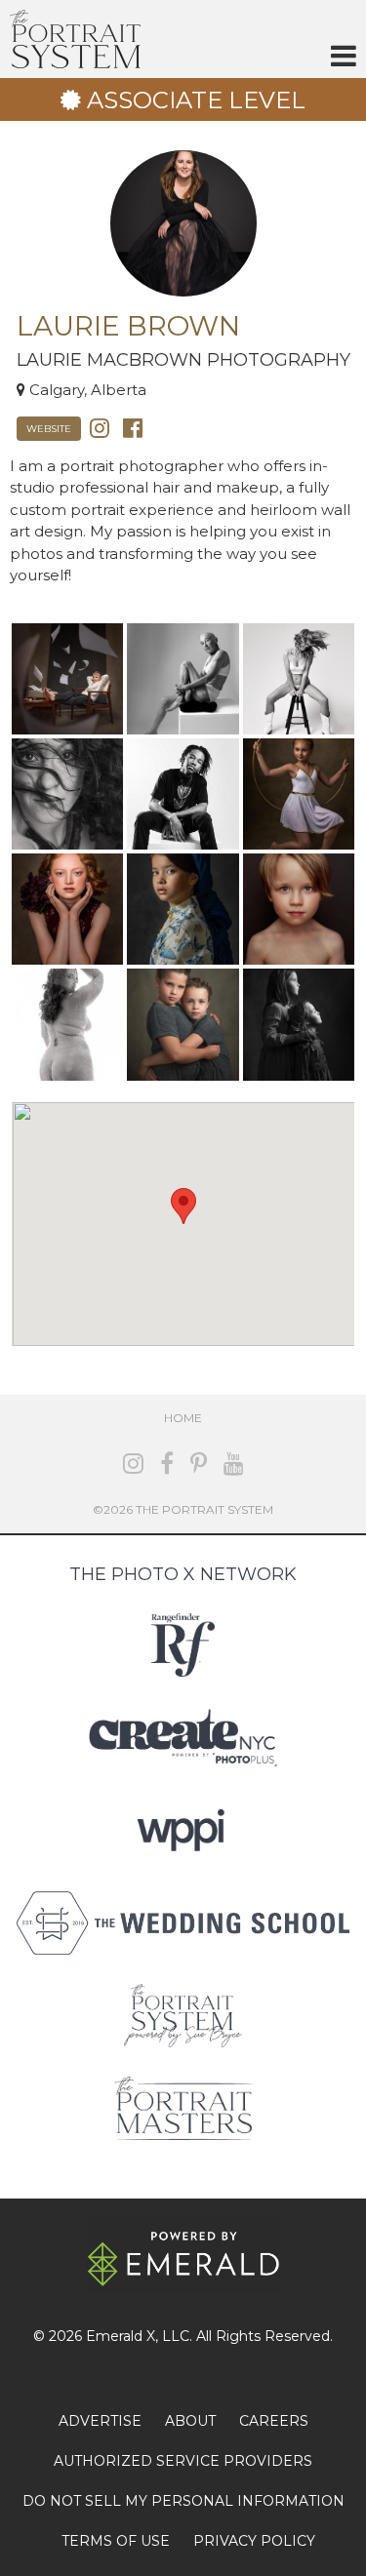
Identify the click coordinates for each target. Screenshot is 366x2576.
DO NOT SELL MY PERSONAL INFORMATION (183, 2501)
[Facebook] (133, 427)
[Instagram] (100, 427)
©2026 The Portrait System (183, 1509)
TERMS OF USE (116, 2541)
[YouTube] (234, 1464)
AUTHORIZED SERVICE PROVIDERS (183, 2461)
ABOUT (190, 2421)
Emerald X (121, 2336)
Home (183, 1418)
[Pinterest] (199, 1464)
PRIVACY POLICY (254, 2541)
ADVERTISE (100, 2421)
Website (49, 429)
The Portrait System (75, 39)
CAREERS (274, 2421)
